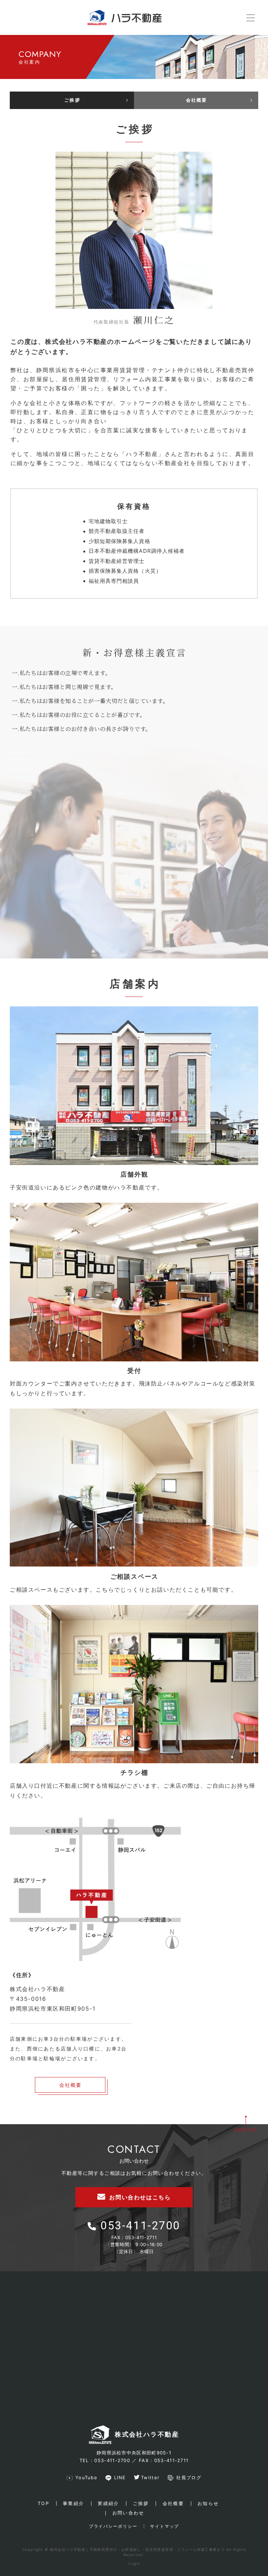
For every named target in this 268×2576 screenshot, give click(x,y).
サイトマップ (165, 2526)
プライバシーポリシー (113, 2526)
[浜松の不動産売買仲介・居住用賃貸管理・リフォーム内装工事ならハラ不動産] (125, 17)
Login (134, 2563)
